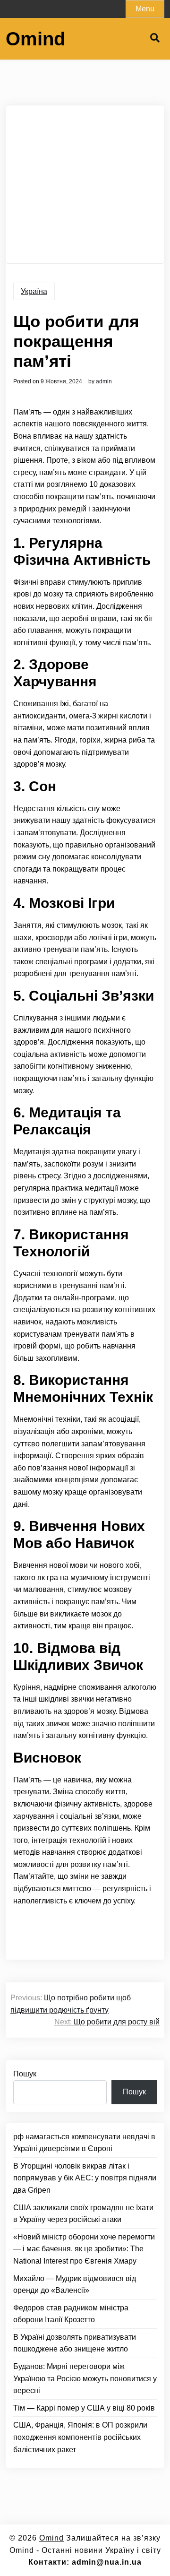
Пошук (25, 2074)
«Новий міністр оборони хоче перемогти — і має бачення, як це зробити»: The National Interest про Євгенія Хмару (84, 2249)
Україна (34, 291)
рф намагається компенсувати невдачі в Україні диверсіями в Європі (84, 2143)
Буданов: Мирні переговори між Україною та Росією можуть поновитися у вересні (85, 2378)
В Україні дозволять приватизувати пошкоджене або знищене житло (75, 2343)
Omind (35, 39)
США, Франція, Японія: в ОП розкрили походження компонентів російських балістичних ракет (80, 2437)
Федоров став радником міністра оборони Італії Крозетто (71, 2314)
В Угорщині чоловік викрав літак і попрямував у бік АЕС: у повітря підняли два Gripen (85, 2178)
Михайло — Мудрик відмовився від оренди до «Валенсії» (75, 2285)
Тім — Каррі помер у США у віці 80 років (84, 2408)
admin (104, 381)
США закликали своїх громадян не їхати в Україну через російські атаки (83, 2214)
